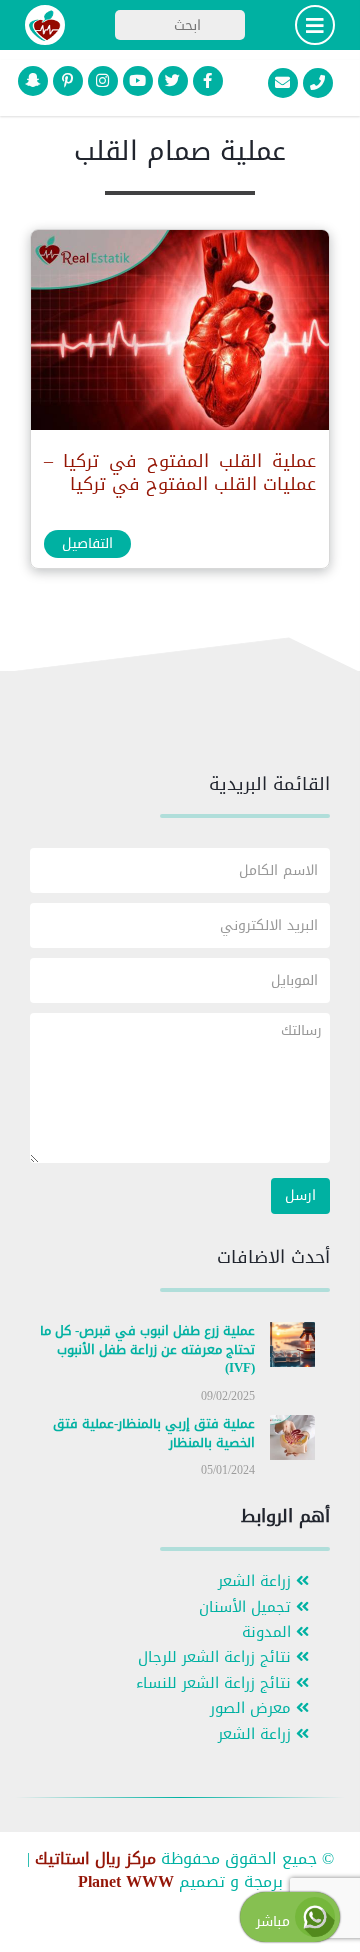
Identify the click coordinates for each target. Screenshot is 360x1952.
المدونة (269, 1632)
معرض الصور (253, 1708)
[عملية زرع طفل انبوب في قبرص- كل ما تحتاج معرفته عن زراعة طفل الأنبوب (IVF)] (292, 1348)
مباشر (275, 1921)
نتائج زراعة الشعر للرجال (217, 1657)
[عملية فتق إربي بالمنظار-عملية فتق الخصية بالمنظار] (292, 1441)
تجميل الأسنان (247, 1607)
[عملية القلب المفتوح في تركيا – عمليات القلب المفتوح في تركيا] (179, 334)
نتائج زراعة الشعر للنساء (216, 1683)
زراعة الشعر (257, 1581)
